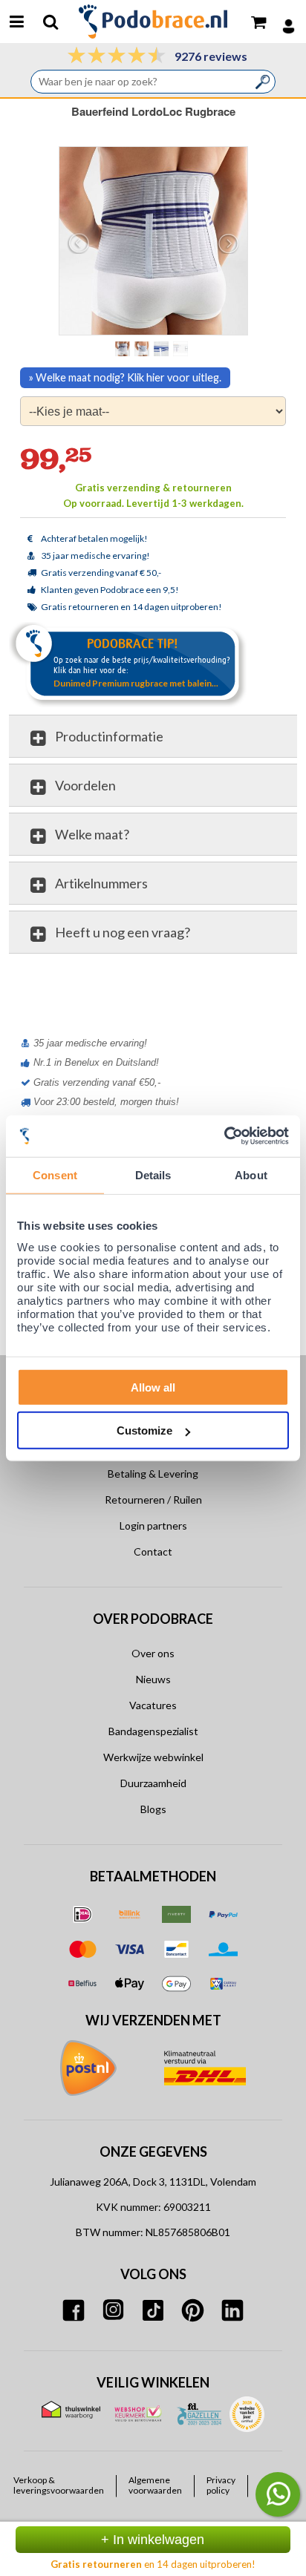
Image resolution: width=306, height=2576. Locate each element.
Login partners (153, 1525)
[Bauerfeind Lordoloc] (143, 348)
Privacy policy (221, 2485)
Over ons (153, 1653)
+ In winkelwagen (153, 2540)
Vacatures (153, 1705)
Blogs (153, 1809)
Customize (144, 1430)
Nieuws (153, 1679)
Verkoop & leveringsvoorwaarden (59, 2485)
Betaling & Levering (153, 1474)
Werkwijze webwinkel (153, 1757)
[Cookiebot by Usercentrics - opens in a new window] (224, 1136)
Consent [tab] (55, 1175)
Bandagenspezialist (153, 1731)
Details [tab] (153, 1175)
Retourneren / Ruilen (153, 1500)
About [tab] (251, 1175)
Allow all (153, 1387)
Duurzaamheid (153, 1783)
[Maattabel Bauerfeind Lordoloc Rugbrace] (182, 348)
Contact (153, 1551)
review (272, 986)
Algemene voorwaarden (155, 2485)
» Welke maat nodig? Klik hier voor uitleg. (125, 377)
